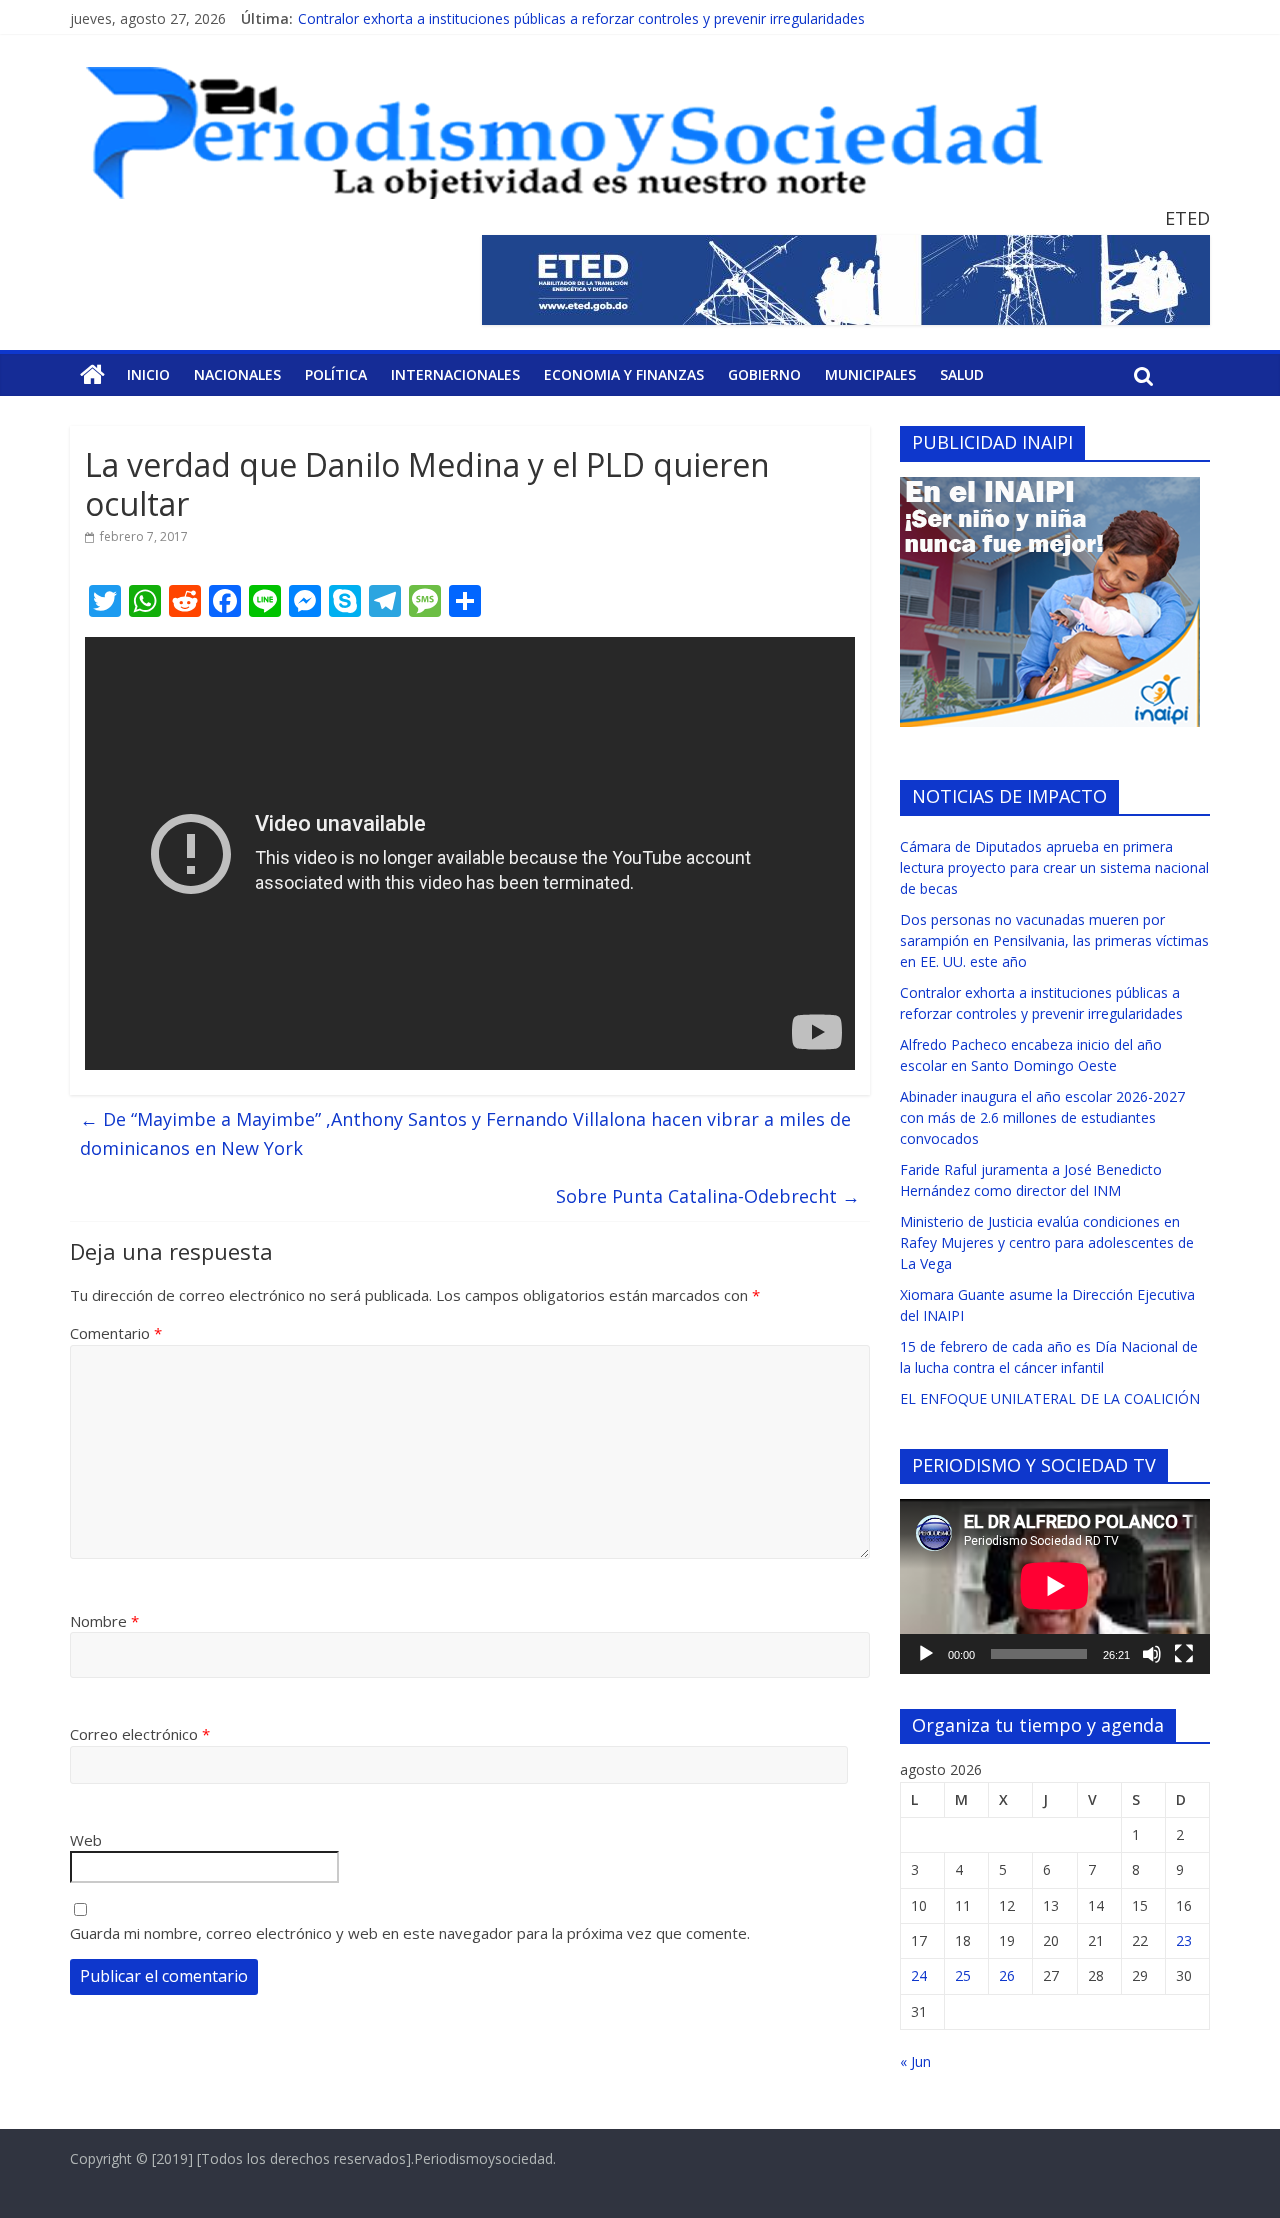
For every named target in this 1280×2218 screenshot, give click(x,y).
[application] (1055, 1586)
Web (86, 1840)
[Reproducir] (926, 1654)
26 (1007, 1975)
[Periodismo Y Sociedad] (92, 375)
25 (963, 1975)
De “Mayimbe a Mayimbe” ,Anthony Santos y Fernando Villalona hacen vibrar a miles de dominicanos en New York (465, 1133)
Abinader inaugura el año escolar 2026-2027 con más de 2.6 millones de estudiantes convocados (1042, 1117)
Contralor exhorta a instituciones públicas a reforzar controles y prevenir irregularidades (581, 18)
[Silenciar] (1152, 1654)
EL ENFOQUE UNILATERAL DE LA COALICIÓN (1050, 1398)
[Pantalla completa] (1184, 1654)
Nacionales (237, 374)
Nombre (104, 1621)
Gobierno (764, 374)
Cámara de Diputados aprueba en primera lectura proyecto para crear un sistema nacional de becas (1054, 867)
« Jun (915, 2061)
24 (919, 1975)
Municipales (870, 374)
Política (336, 374)
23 (1184, 1940)
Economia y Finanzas (624, 374)
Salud (962, 374)
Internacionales (455, 374)
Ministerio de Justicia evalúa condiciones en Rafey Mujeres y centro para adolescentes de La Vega (1047, 1242)
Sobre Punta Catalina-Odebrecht (708, 1196)
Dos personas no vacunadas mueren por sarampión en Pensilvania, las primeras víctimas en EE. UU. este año (1054, 940)
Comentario (116, 1333)
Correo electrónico (140, 1734)
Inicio (148, 374)
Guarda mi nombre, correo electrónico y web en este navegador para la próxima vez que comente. (410, 1933)
